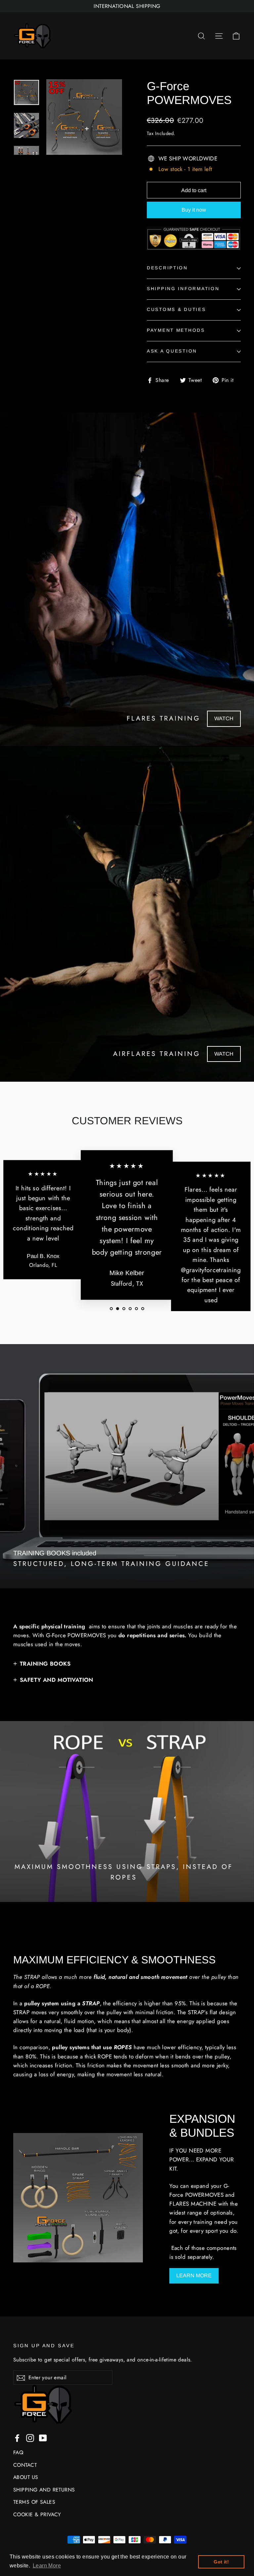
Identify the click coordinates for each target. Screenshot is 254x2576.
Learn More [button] (47, 2566)
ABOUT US (26, 2477)
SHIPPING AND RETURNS (44, 2490)
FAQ (18, 2452)
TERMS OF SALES (34, 2502)
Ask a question (172, 351)
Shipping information (183, 289)
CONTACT (25, 2465)
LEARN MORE (194, 2275)
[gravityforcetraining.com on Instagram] (30, 2438)
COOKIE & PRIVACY (37, 2514)
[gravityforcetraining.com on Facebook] (17, 2438)
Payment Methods (176, 330)
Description (167, 268)
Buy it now (194, 210)
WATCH (224, 718)
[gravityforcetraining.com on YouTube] (43, 2438)
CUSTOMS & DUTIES (176, 309)
